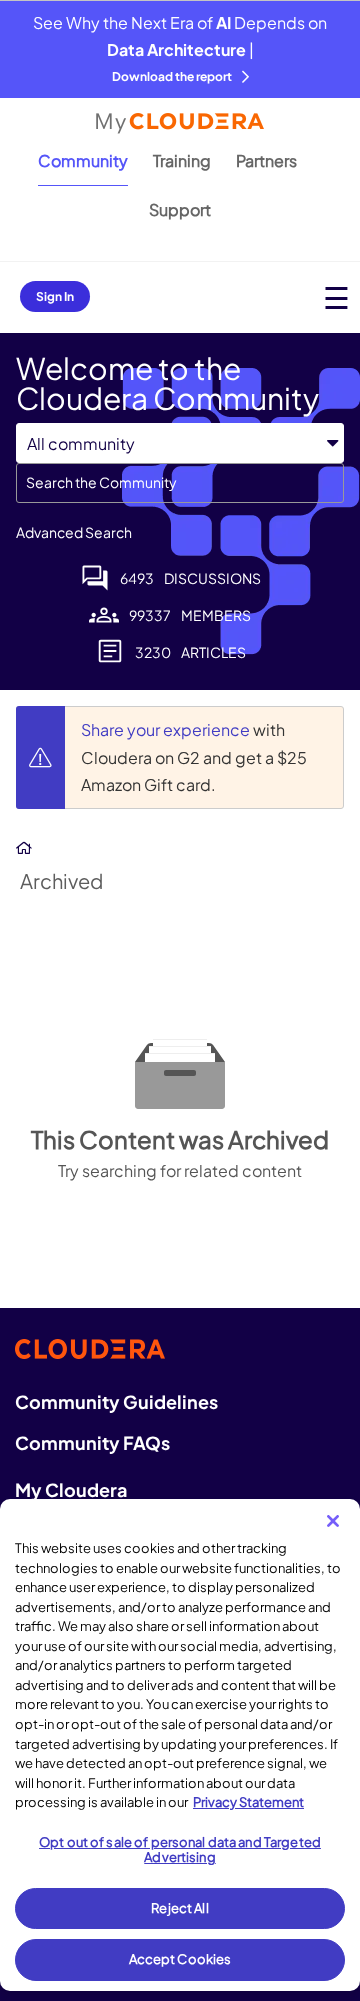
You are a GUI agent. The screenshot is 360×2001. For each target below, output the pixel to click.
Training (182, 160)
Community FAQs (92, 1442)
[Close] (333, 1521)
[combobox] (180, 483)
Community (83, 160)
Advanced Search (74, 532)
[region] (180, 1745)
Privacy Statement (248, 1802)
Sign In (55, 296)
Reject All (179, 1908)
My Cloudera (71, 1489)
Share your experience (167, 729)
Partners (266, 160)
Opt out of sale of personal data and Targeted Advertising (180, 1850)
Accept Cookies (180, 1959)
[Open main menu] (336, 297)
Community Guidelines (116, 1401)
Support (180, 209)
